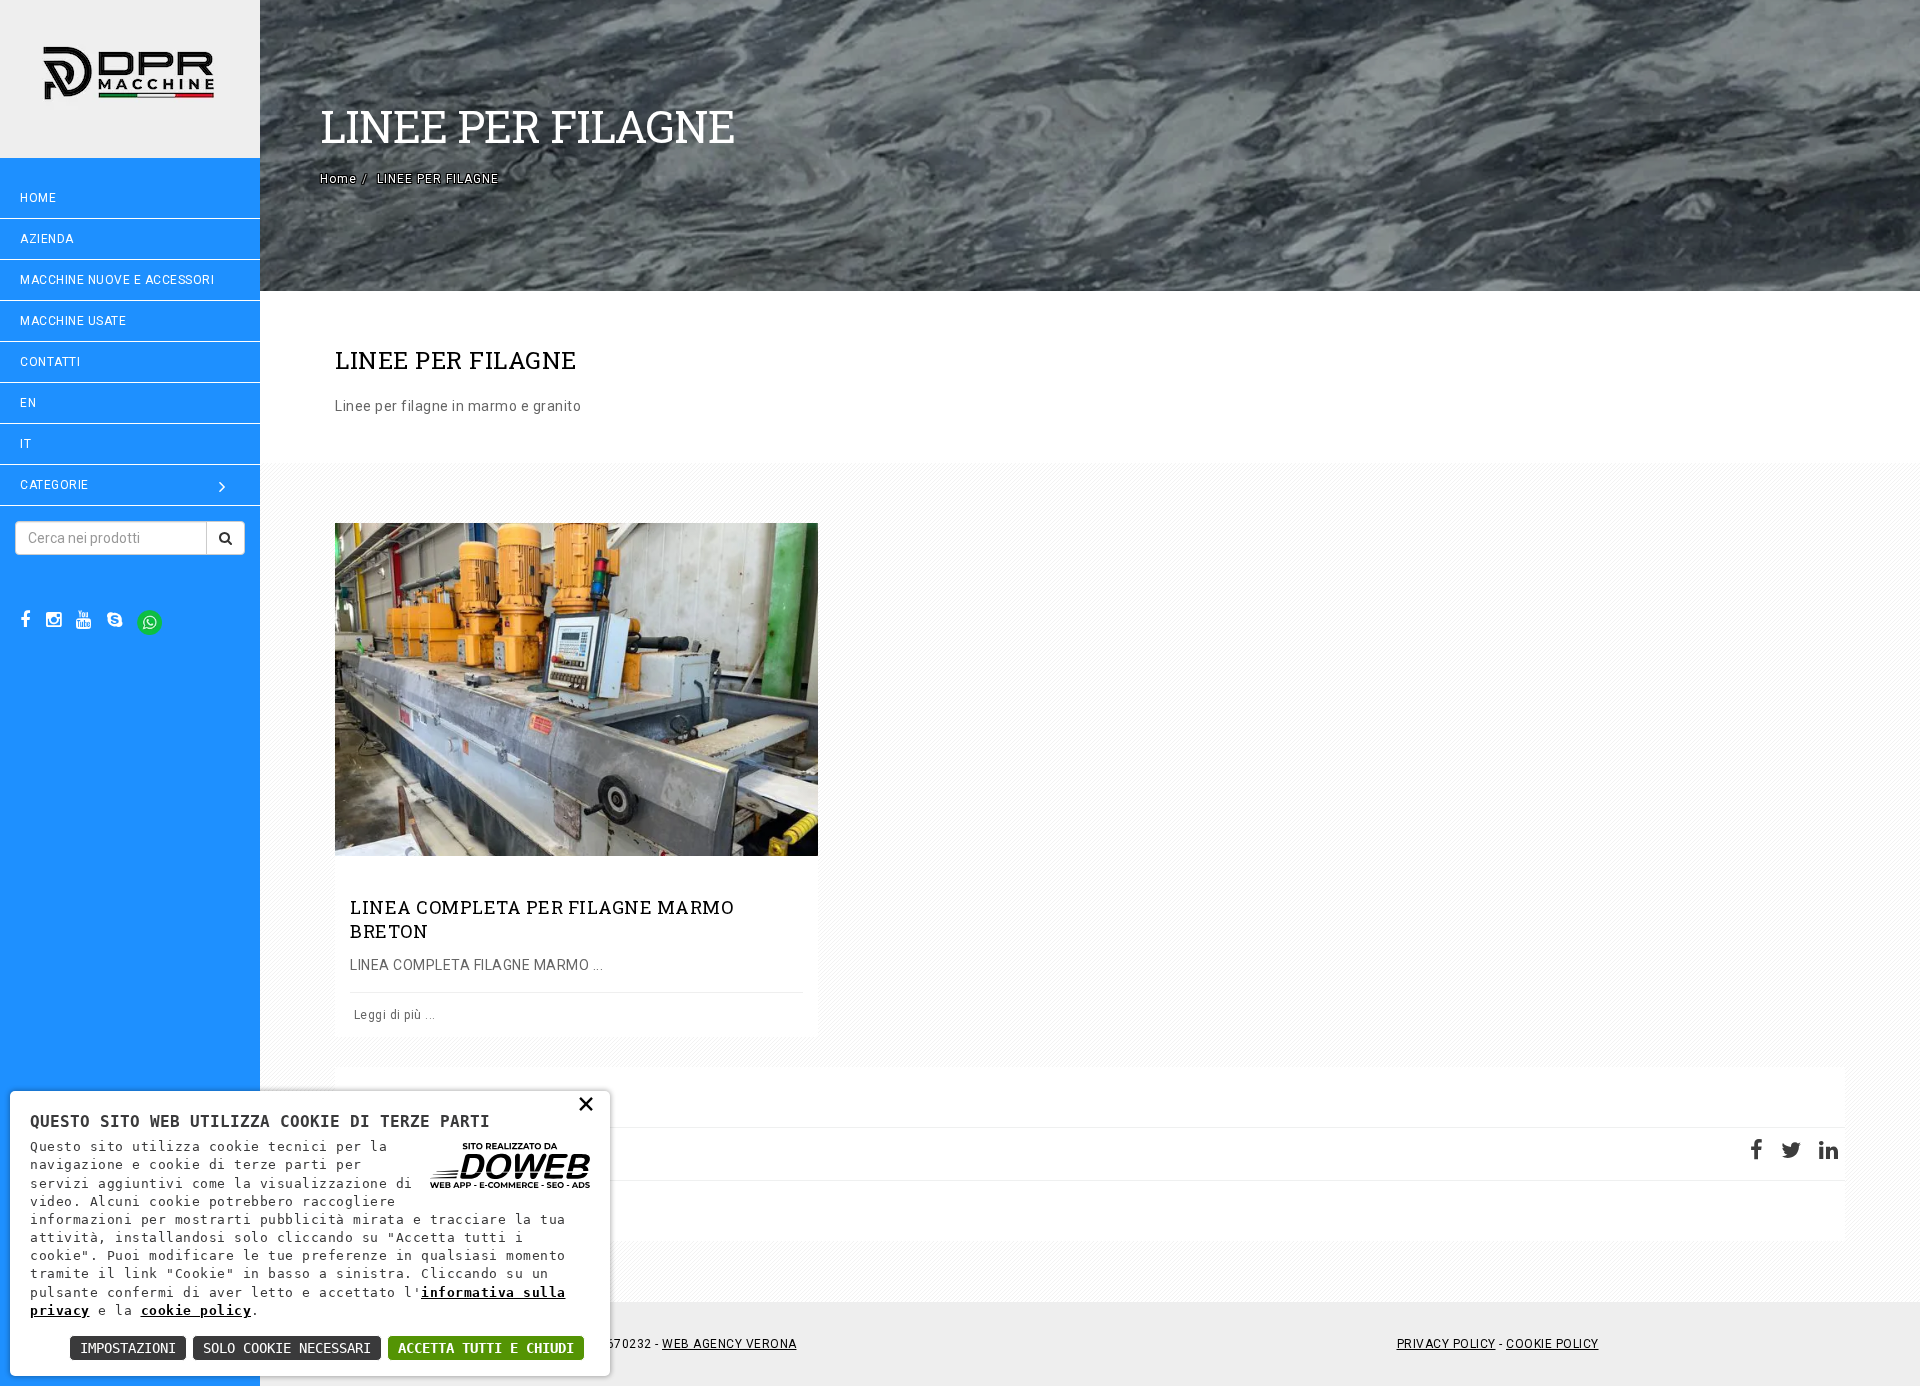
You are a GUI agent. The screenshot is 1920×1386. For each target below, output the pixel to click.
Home (38, 198)
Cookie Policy (1552, 1344)
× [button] (586, 1103)
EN (28, 403)
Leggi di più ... (393, 1015)
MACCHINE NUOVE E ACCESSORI (117, 280)
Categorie (54, 485)
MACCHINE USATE (73, 321)
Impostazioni (128, 1348)
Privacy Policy (1446, 1344)
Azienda (47, 239)
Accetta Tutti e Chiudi (486, 1348)
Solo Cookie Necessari (287, 1348)
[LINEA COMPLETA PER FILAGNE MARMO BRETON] (576, 689)
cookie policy (196, 1310)
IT (25, 444)
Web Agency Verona (729, 1344)
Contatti (50, 362)
